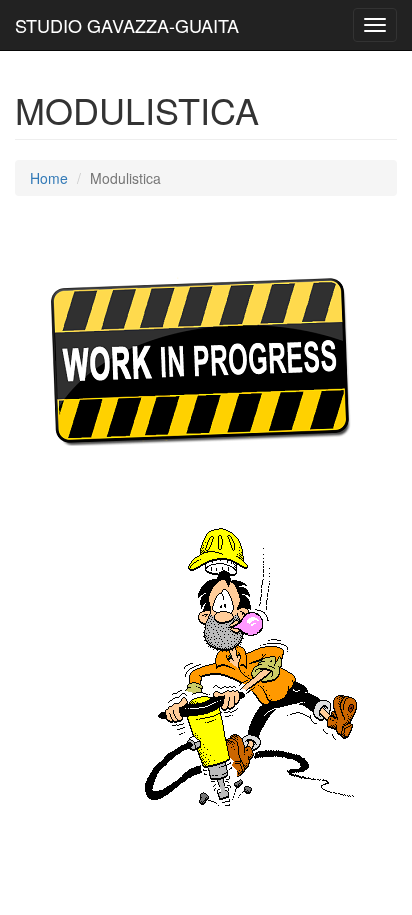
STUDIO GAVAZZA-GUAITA (127, 25)
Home (49, 178)
